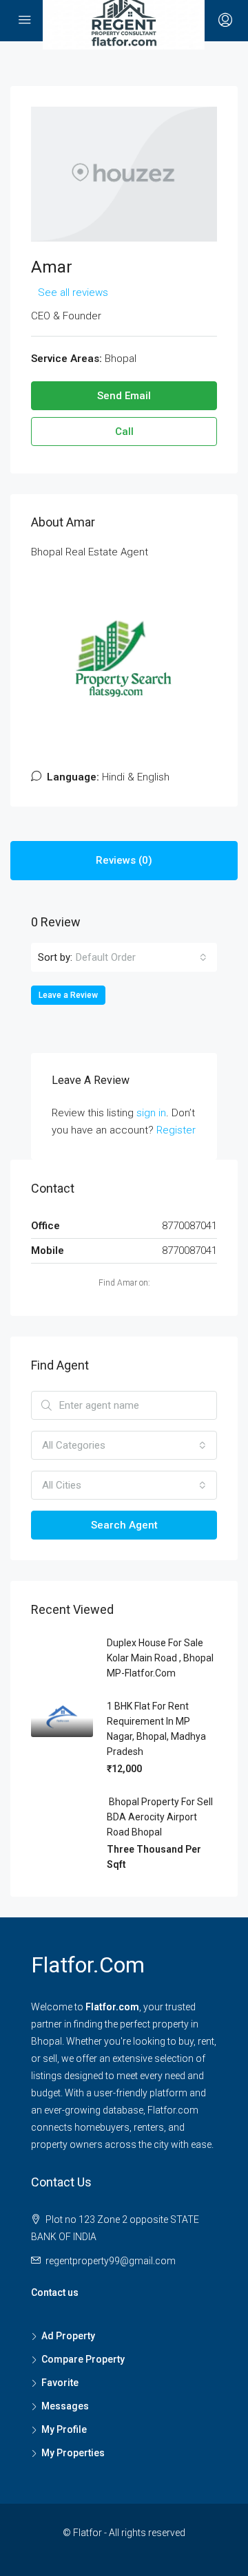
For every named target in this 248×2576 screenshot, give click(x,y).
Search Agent (124, 1525)
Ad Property (68, 2336)
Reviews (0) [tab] (124, 860)
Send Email (124, 396)
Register (176, 1130)
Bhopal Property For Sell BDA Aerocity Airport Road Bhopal (160, 1817)
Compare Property (83, 2359)
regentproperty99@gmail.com (111, 2261)
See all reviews (73, 292)
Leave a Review (68, 995)
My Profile (64, 2429)
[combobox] (141, 957)
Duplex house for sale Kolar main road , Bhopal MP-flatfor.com (160, 1658)
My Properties (73, 2453)
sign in (151, 1113)
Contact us (55, 2292)
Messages (65, 2406)
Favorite (60, 2383)
